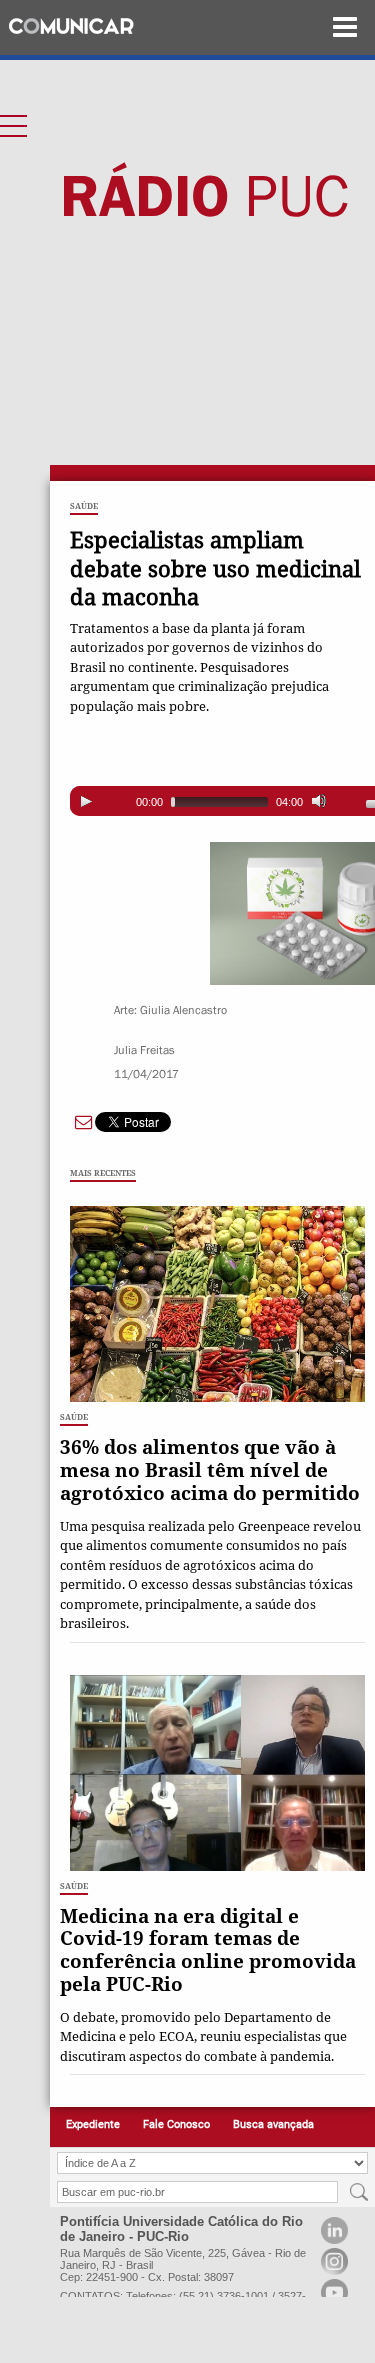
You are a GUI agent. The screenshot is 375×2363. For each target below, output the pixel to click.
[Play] (86, 801)
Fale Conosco (176, 2124)
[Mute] (319, 801)
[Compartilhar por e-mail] (84, 1120)
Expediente (93, 2124)
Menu (345, 27)
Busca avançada (273, 2124)
